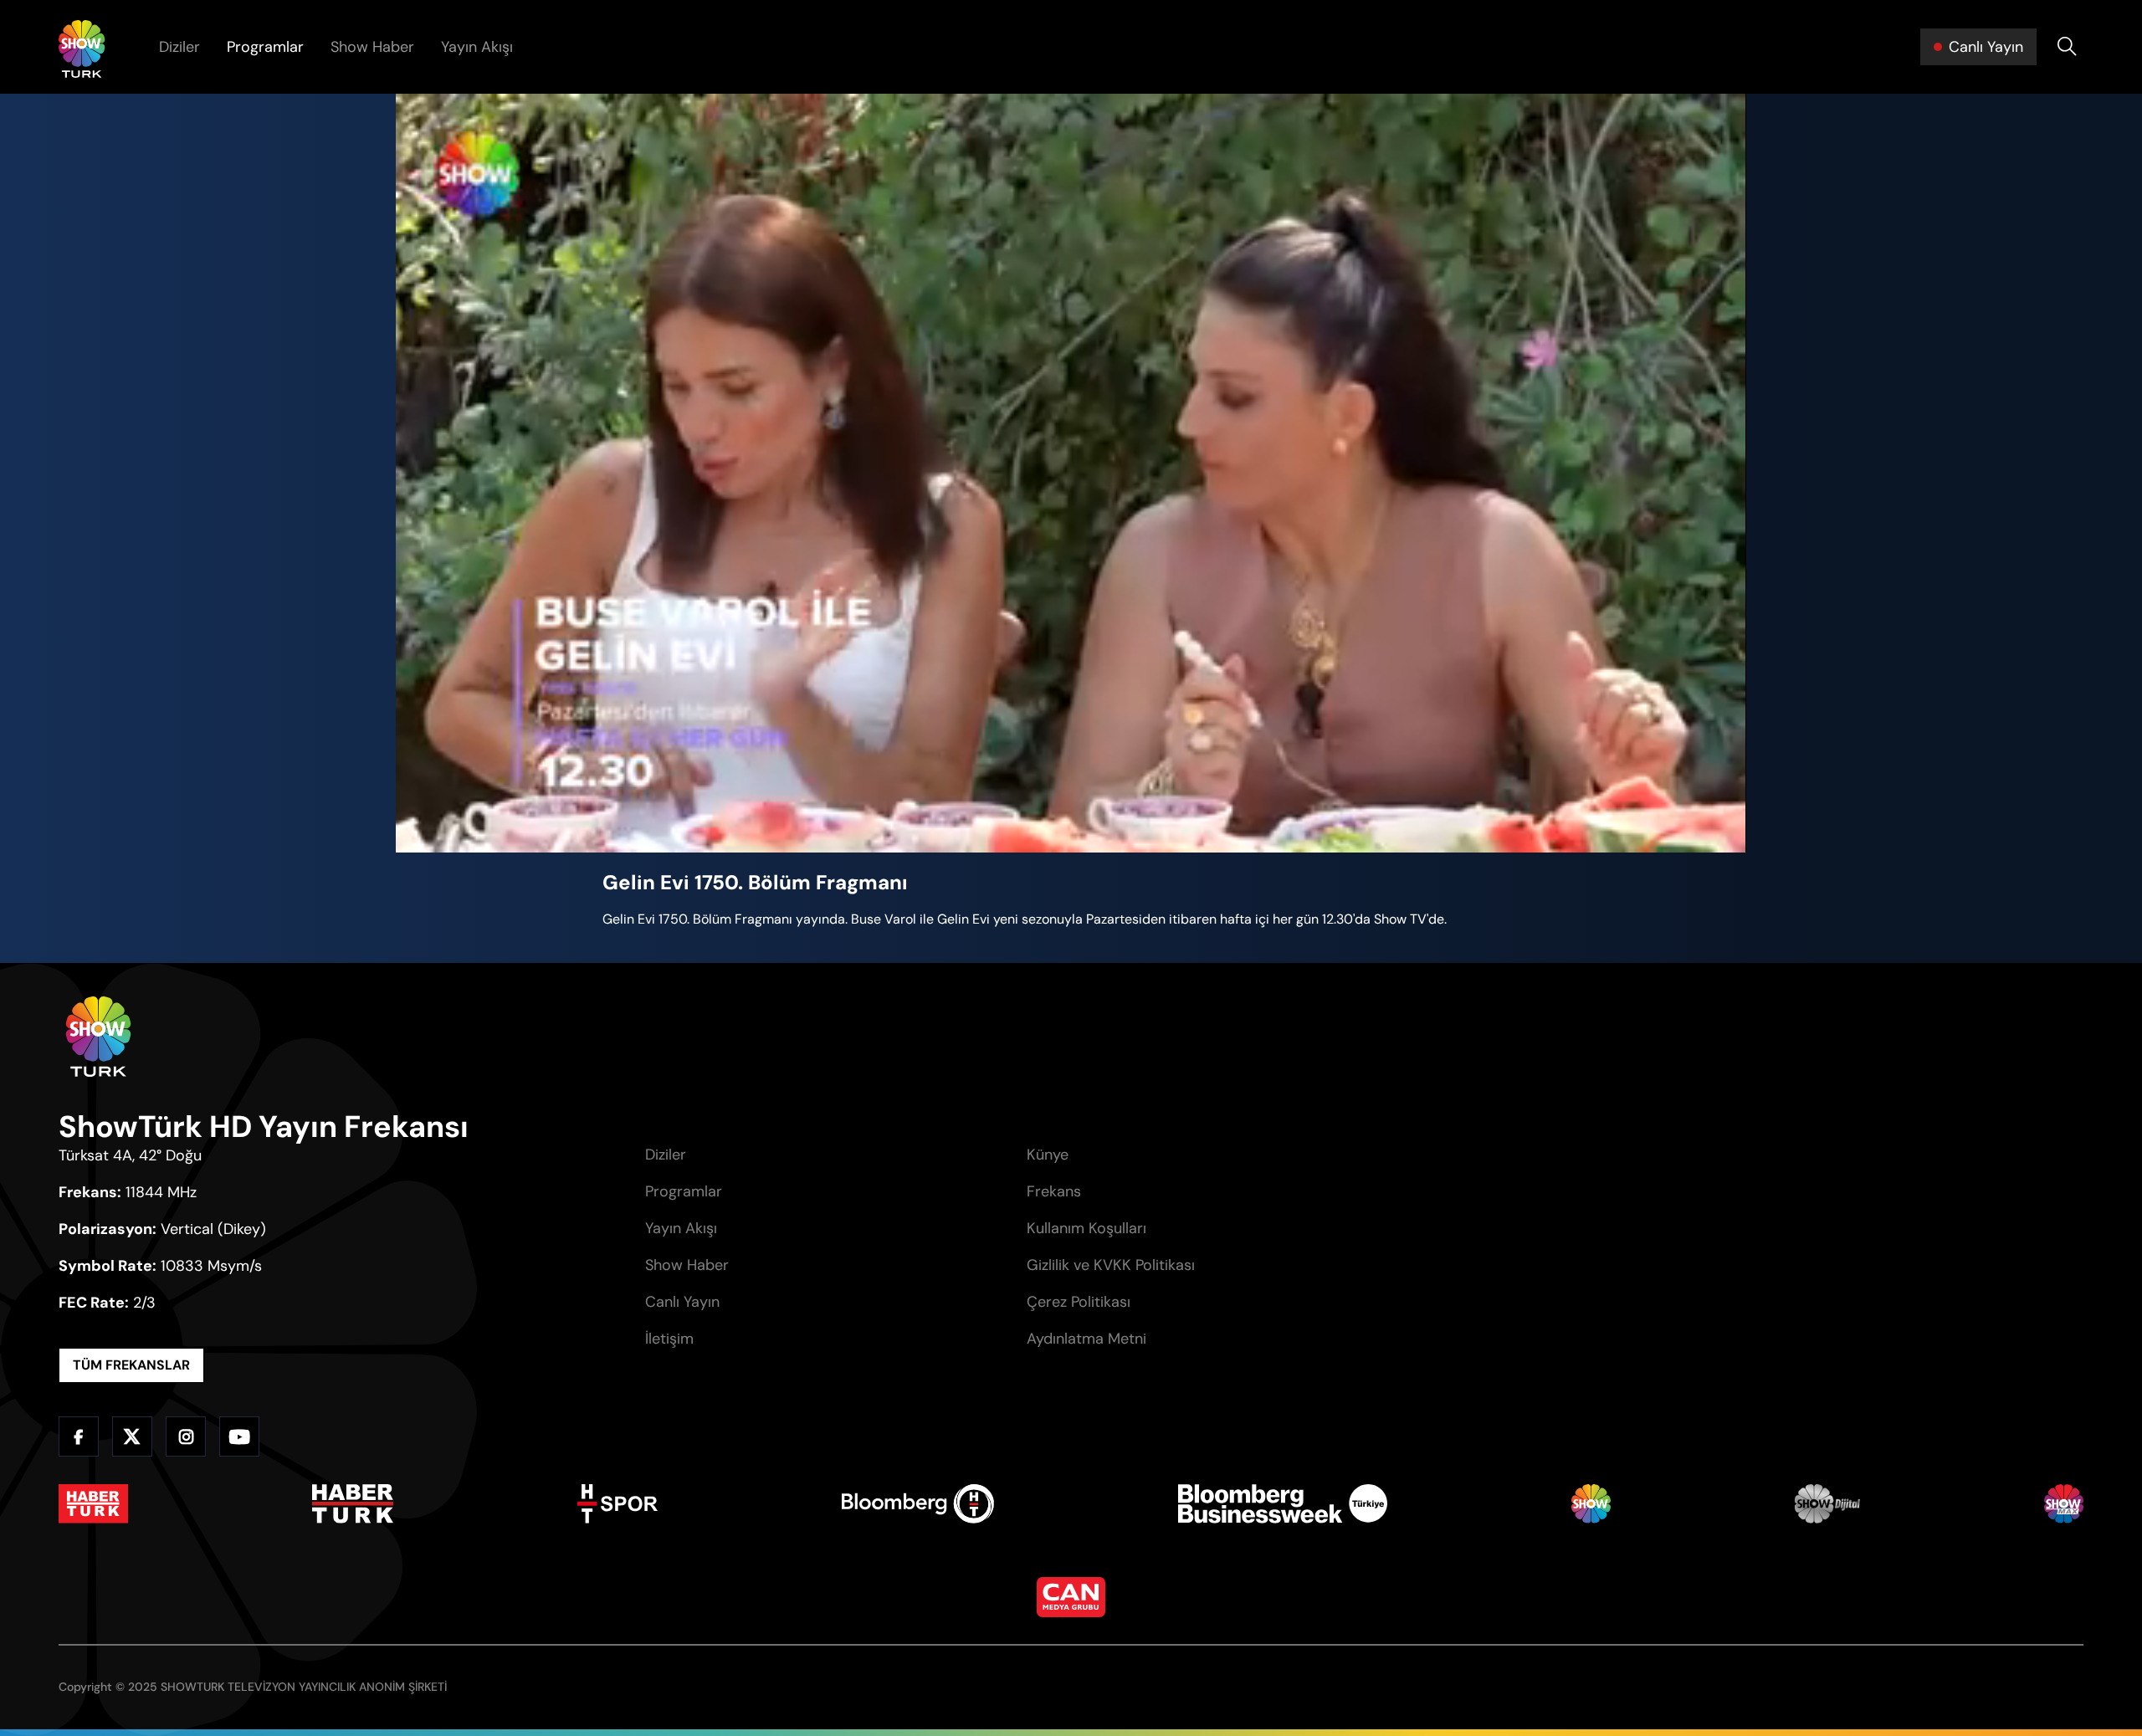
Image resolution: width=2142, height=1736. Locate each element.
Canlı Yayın (682, 1302)
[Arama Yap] (2067, 47)
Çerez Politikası (1079, 1302)
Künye (1048, 1155)
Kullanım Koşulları (1086, 1228)
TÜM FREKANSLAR (131, 1365)
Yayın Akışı (477, 47)
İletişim (669, 1339)
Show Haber (372, 47)
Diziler (179, 47)
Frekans (1054, 1191)
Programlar (265, 47)
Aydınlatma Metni (1086, 1339)
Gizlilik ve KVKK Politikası (1111, 1265)
